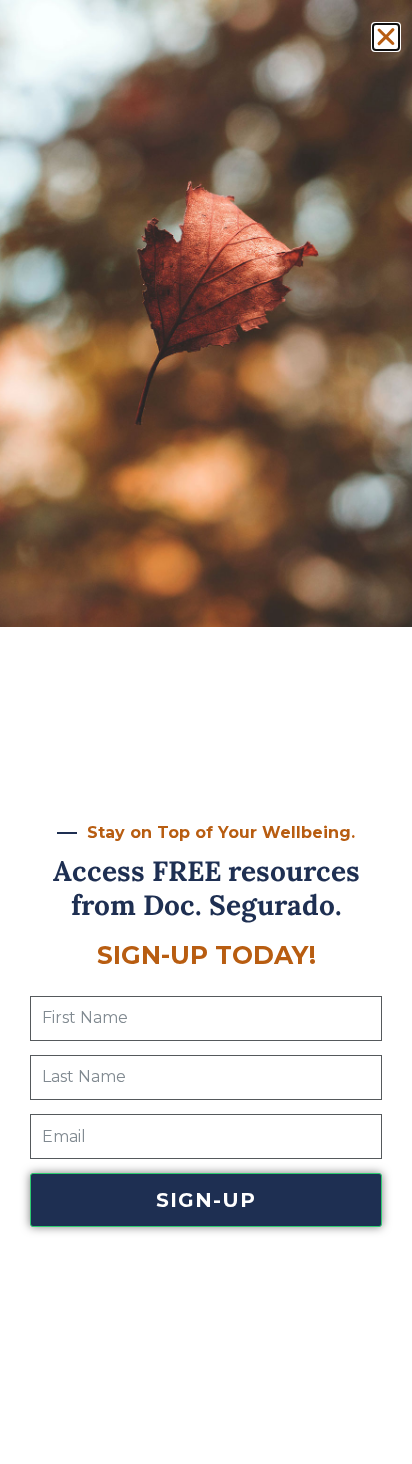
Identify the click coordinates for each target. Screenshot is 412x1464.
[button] (386, 37)
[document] (206, 732)
